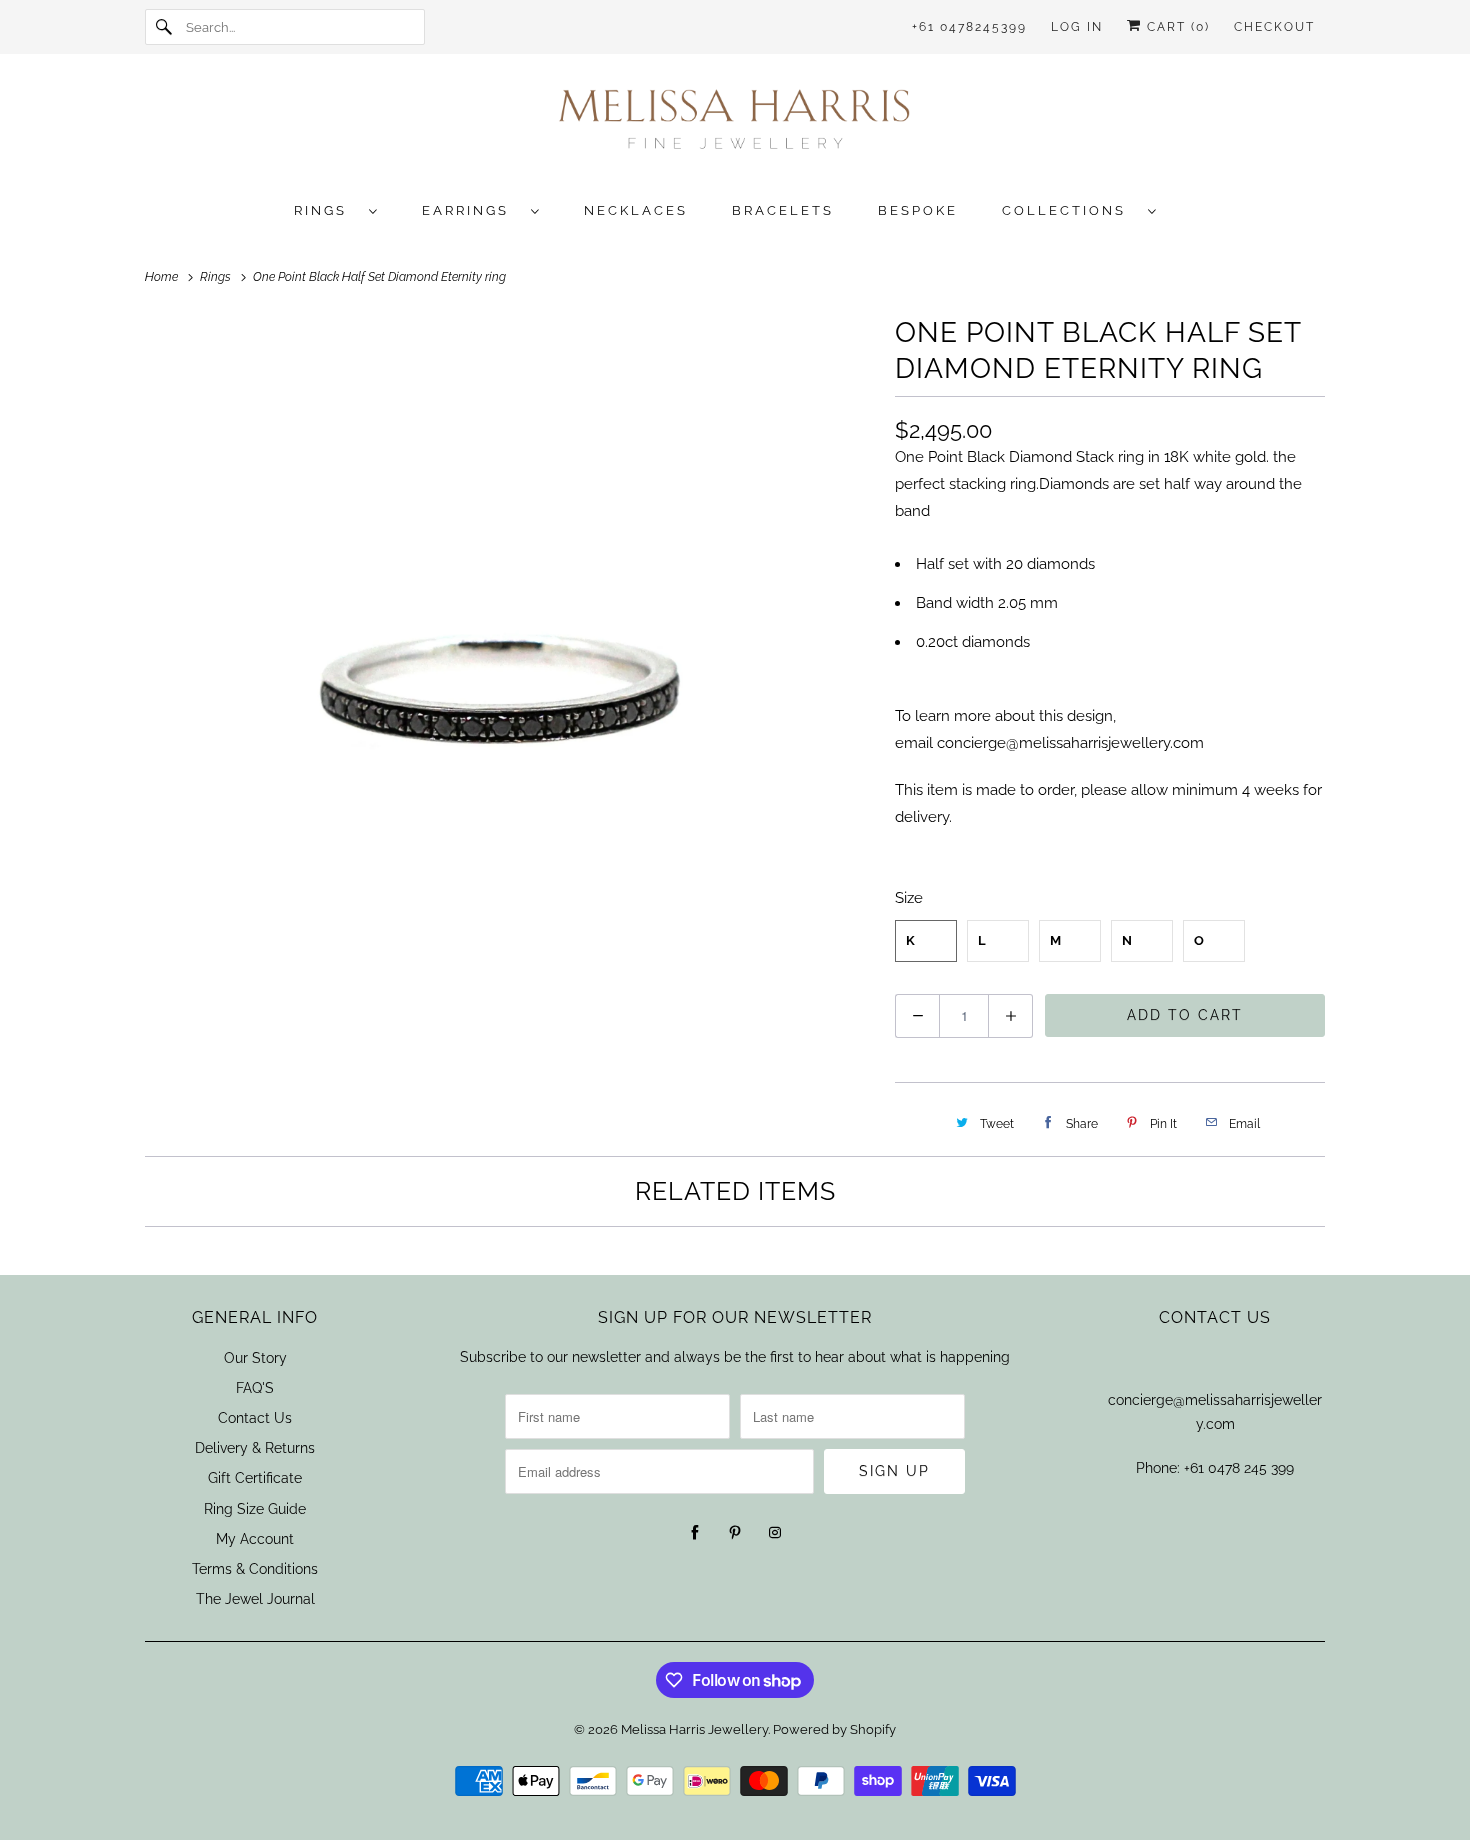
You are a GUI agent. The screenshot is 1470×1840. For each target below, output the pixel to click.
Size (909, 898)
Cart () (1176, 27)
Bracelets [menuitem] (783, 210)
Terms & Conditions (255, 1569)
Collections (1070, 210)
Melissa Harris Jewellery (694, 1729)
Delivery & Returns (255, 1448)
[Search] (165, 27)
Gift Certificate (255, 1478)
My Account (255, 1539)
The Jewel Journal (255, 1599)
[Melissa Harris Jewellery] (735, 125)
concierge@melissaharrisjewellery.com (1070, 743)
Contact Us (255, 1418)
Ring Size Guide (255, 1509)
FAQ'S (255, 1388)
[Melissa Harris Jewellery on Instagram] (775, 1533)
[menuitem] (346, 209)
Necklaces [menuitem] (636, 210)
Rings (326, 210)
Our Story (255, 1358)
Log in (1077, 27)
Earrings (471, 210)
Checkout (1274, 27)
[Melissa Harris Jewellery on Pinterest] (735, 1533)
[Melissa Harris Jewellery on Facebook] (695, 1533)
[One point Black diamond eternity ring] (510, 675)
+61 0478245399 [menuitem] (969, 27)
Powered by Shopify (834, 1729)
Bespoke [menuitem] (918, 210)
